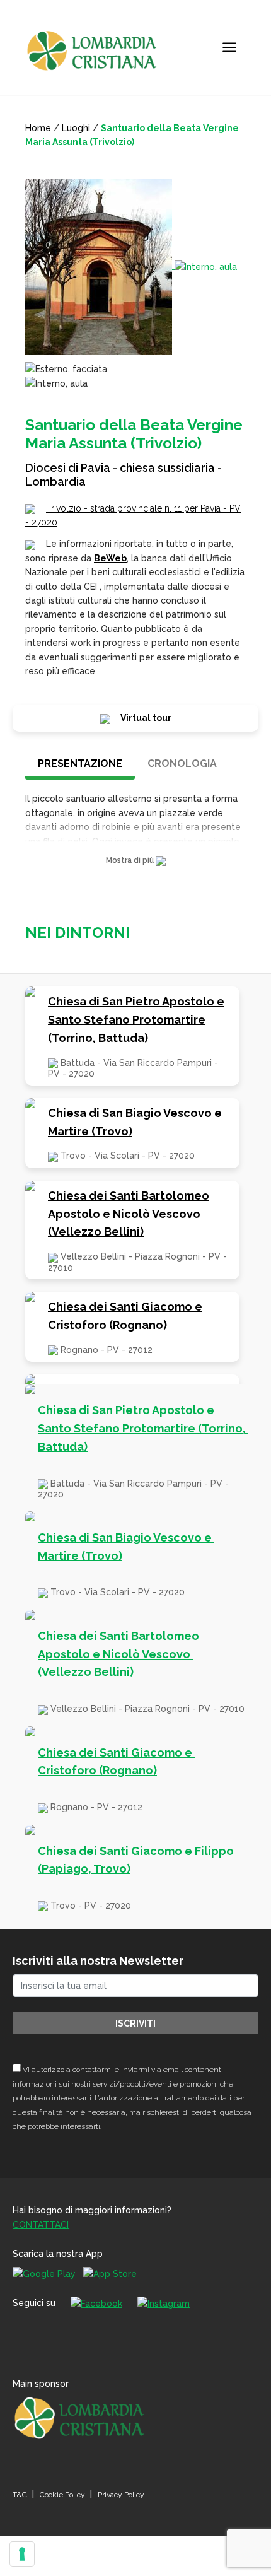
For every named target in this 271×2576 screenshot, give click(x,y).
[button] (135, 861)
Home (38, 128)
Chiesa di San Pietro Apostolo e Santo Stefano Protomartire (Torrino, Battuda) (136, 1020)
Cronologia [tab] (182, 764)
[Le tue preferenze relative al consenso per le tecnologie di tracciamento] (22, 2554)
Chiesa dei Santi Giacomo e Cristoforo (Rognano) (125, 1316)
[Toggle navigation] (229, 47)
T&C (20, 2495)
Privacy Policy (121, 2495)
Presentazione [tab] (80, 764)
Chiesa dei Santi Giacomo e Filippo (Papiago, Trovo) (137, 1860)
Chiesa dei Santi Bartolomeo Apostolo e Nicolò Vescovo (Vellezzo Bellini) (129, 1214)
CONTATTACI (41, 2225)
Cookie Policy (62, 2495)
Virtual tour (145, 718)
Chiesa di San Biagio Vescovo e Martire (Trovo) (135, 1122)
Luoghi (76, 128)
